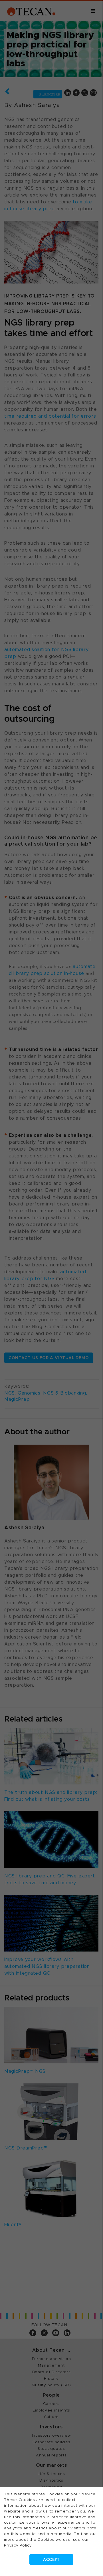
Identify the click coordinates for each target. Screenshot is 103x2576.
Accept (51, 2560)
